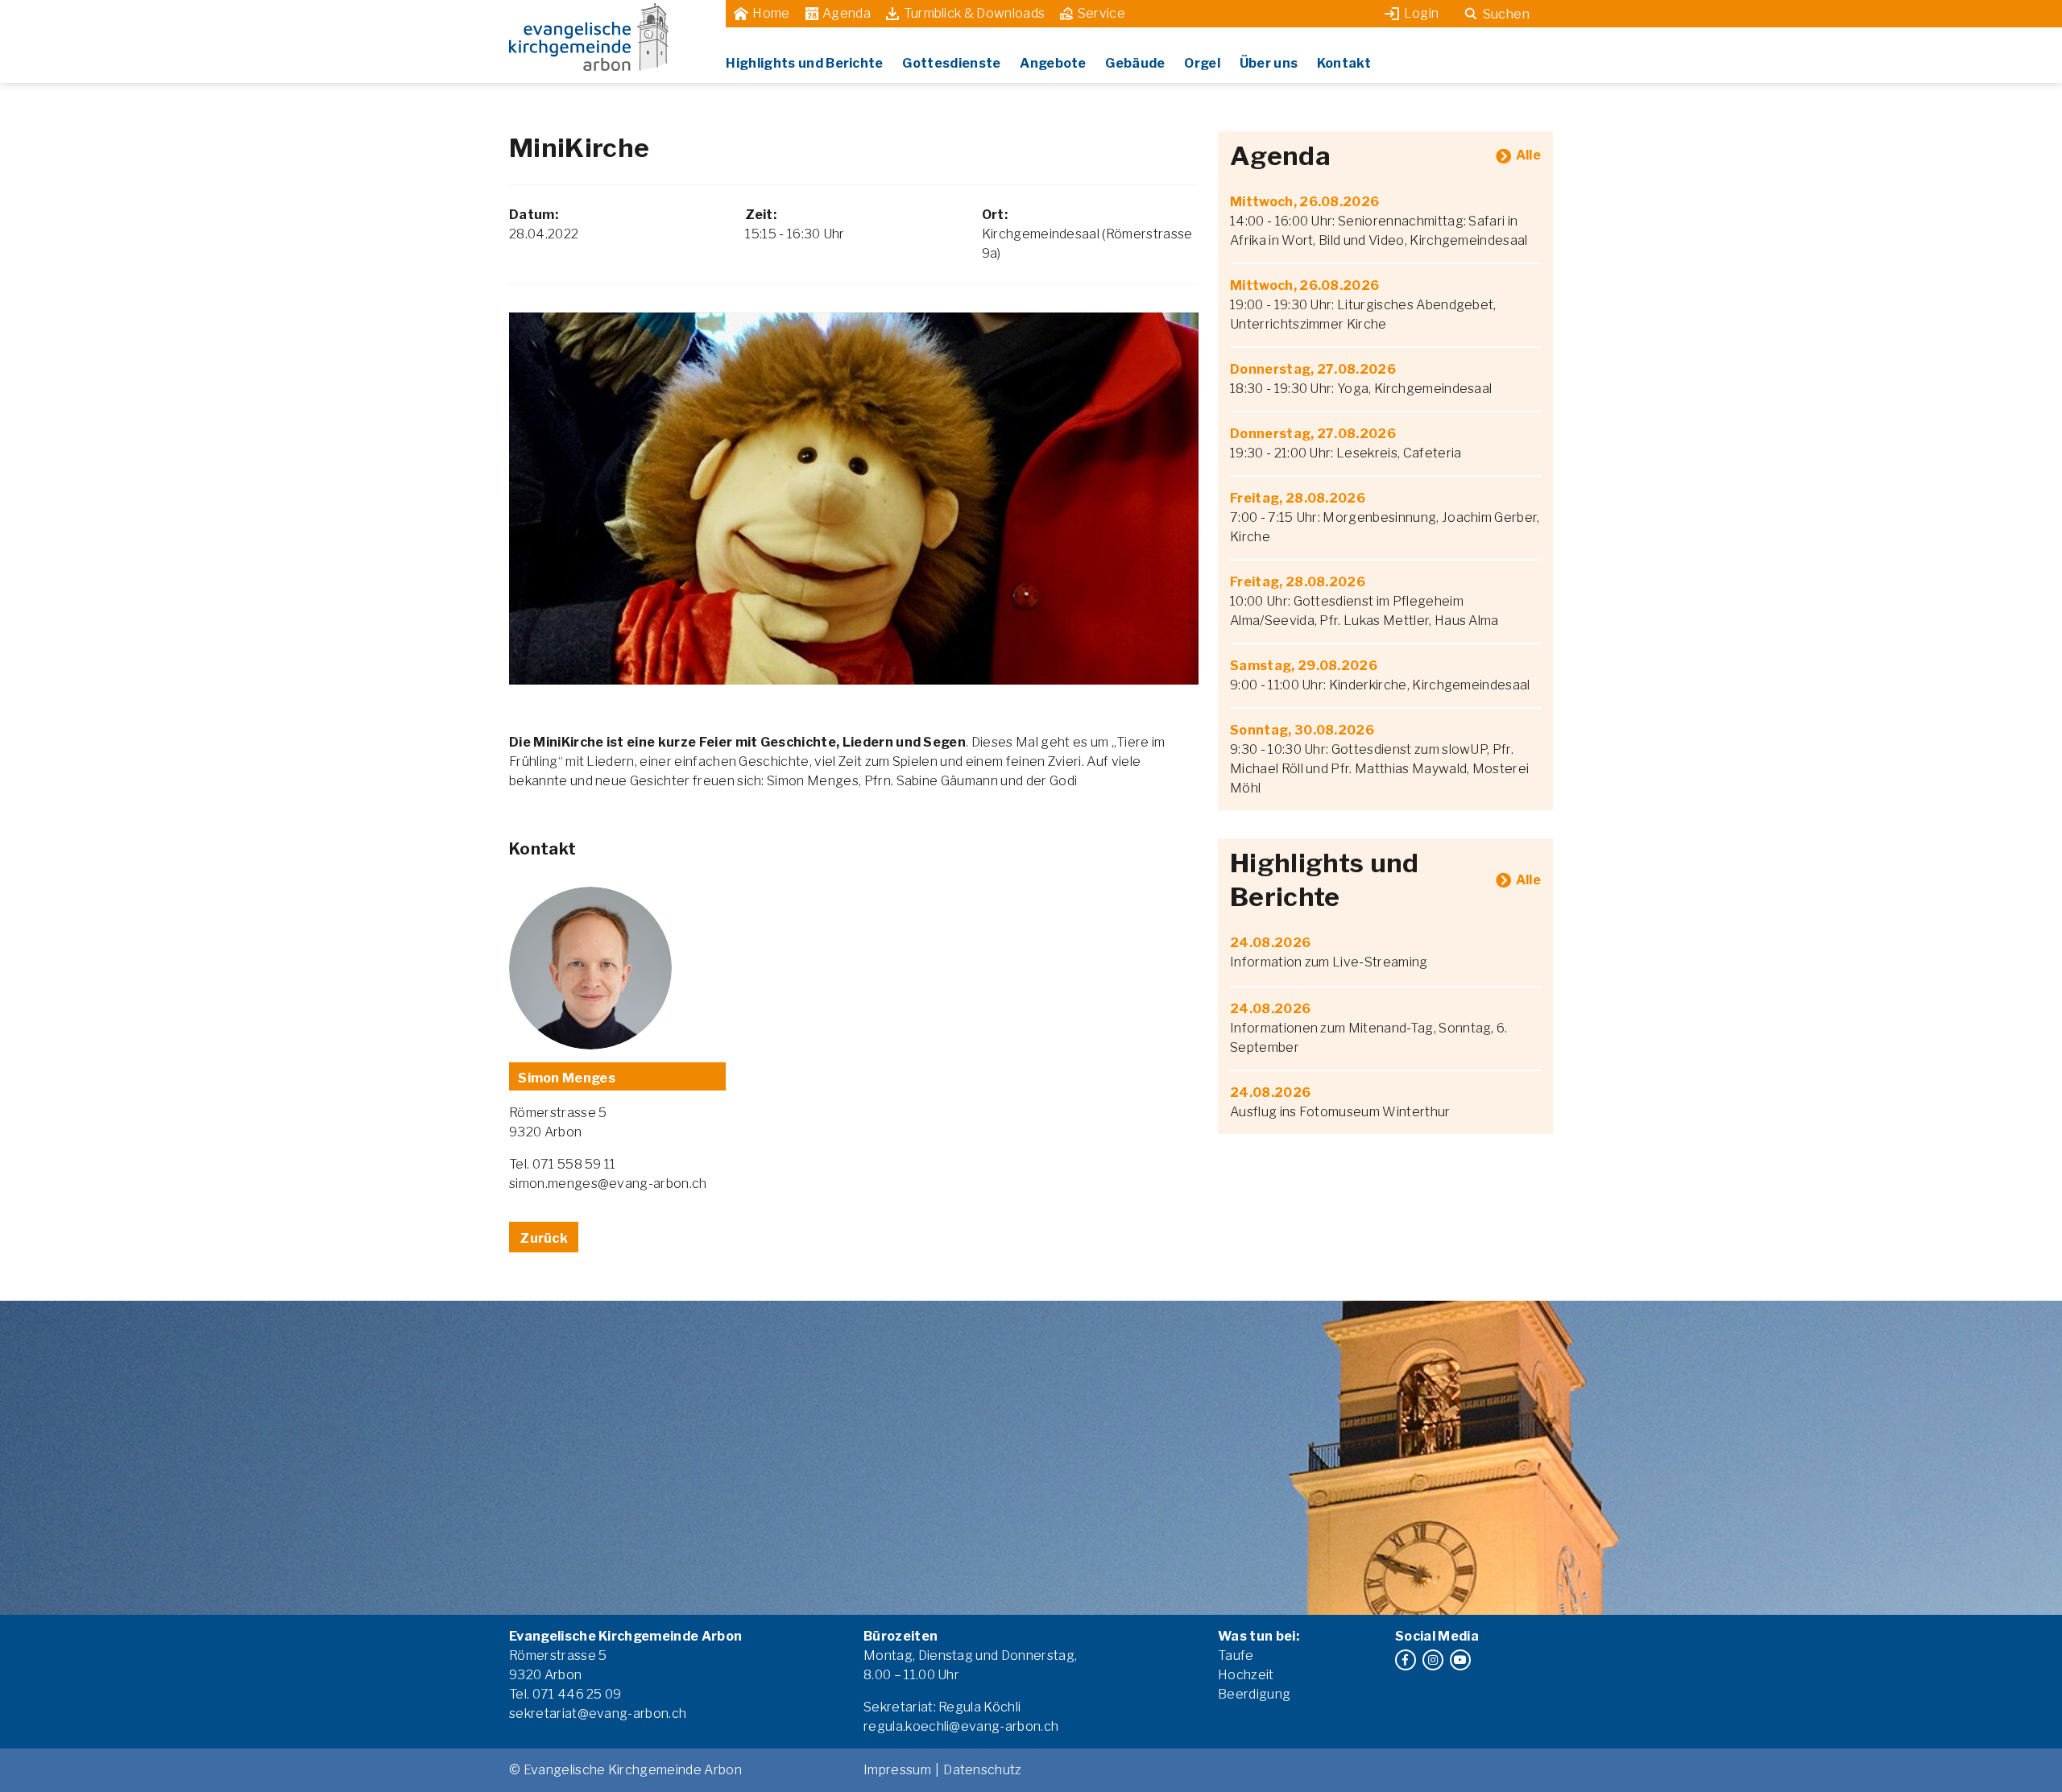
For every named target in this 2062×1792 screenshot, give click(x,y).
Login (1422, 13)
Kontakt (1344, 63)
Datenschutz (983, 1770)
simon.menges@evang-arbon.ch (608, 1184)
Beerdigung (1254, 1694)
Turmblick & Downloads (975, 13)
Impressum (897, 1770)
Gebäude (1135, 63)
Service (1101, 13)
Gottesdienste (951, 63)
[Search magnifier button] (1471, 14)
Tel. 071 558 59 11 (563, 1164)
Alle (1528, 155)
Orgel (1202, 63)
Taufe (1236, 1655)
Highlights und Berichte (804, 63)
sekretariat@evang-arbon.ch (598, 1713)
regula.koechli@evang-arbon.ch (961, 1726)
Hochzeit (1246, 1675)
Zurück (544, 1238)
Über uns (1269, 63)
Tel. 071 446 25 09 (565, 1694)
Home (771, 13)
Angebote (1053, 63)
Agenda (847, 13)
